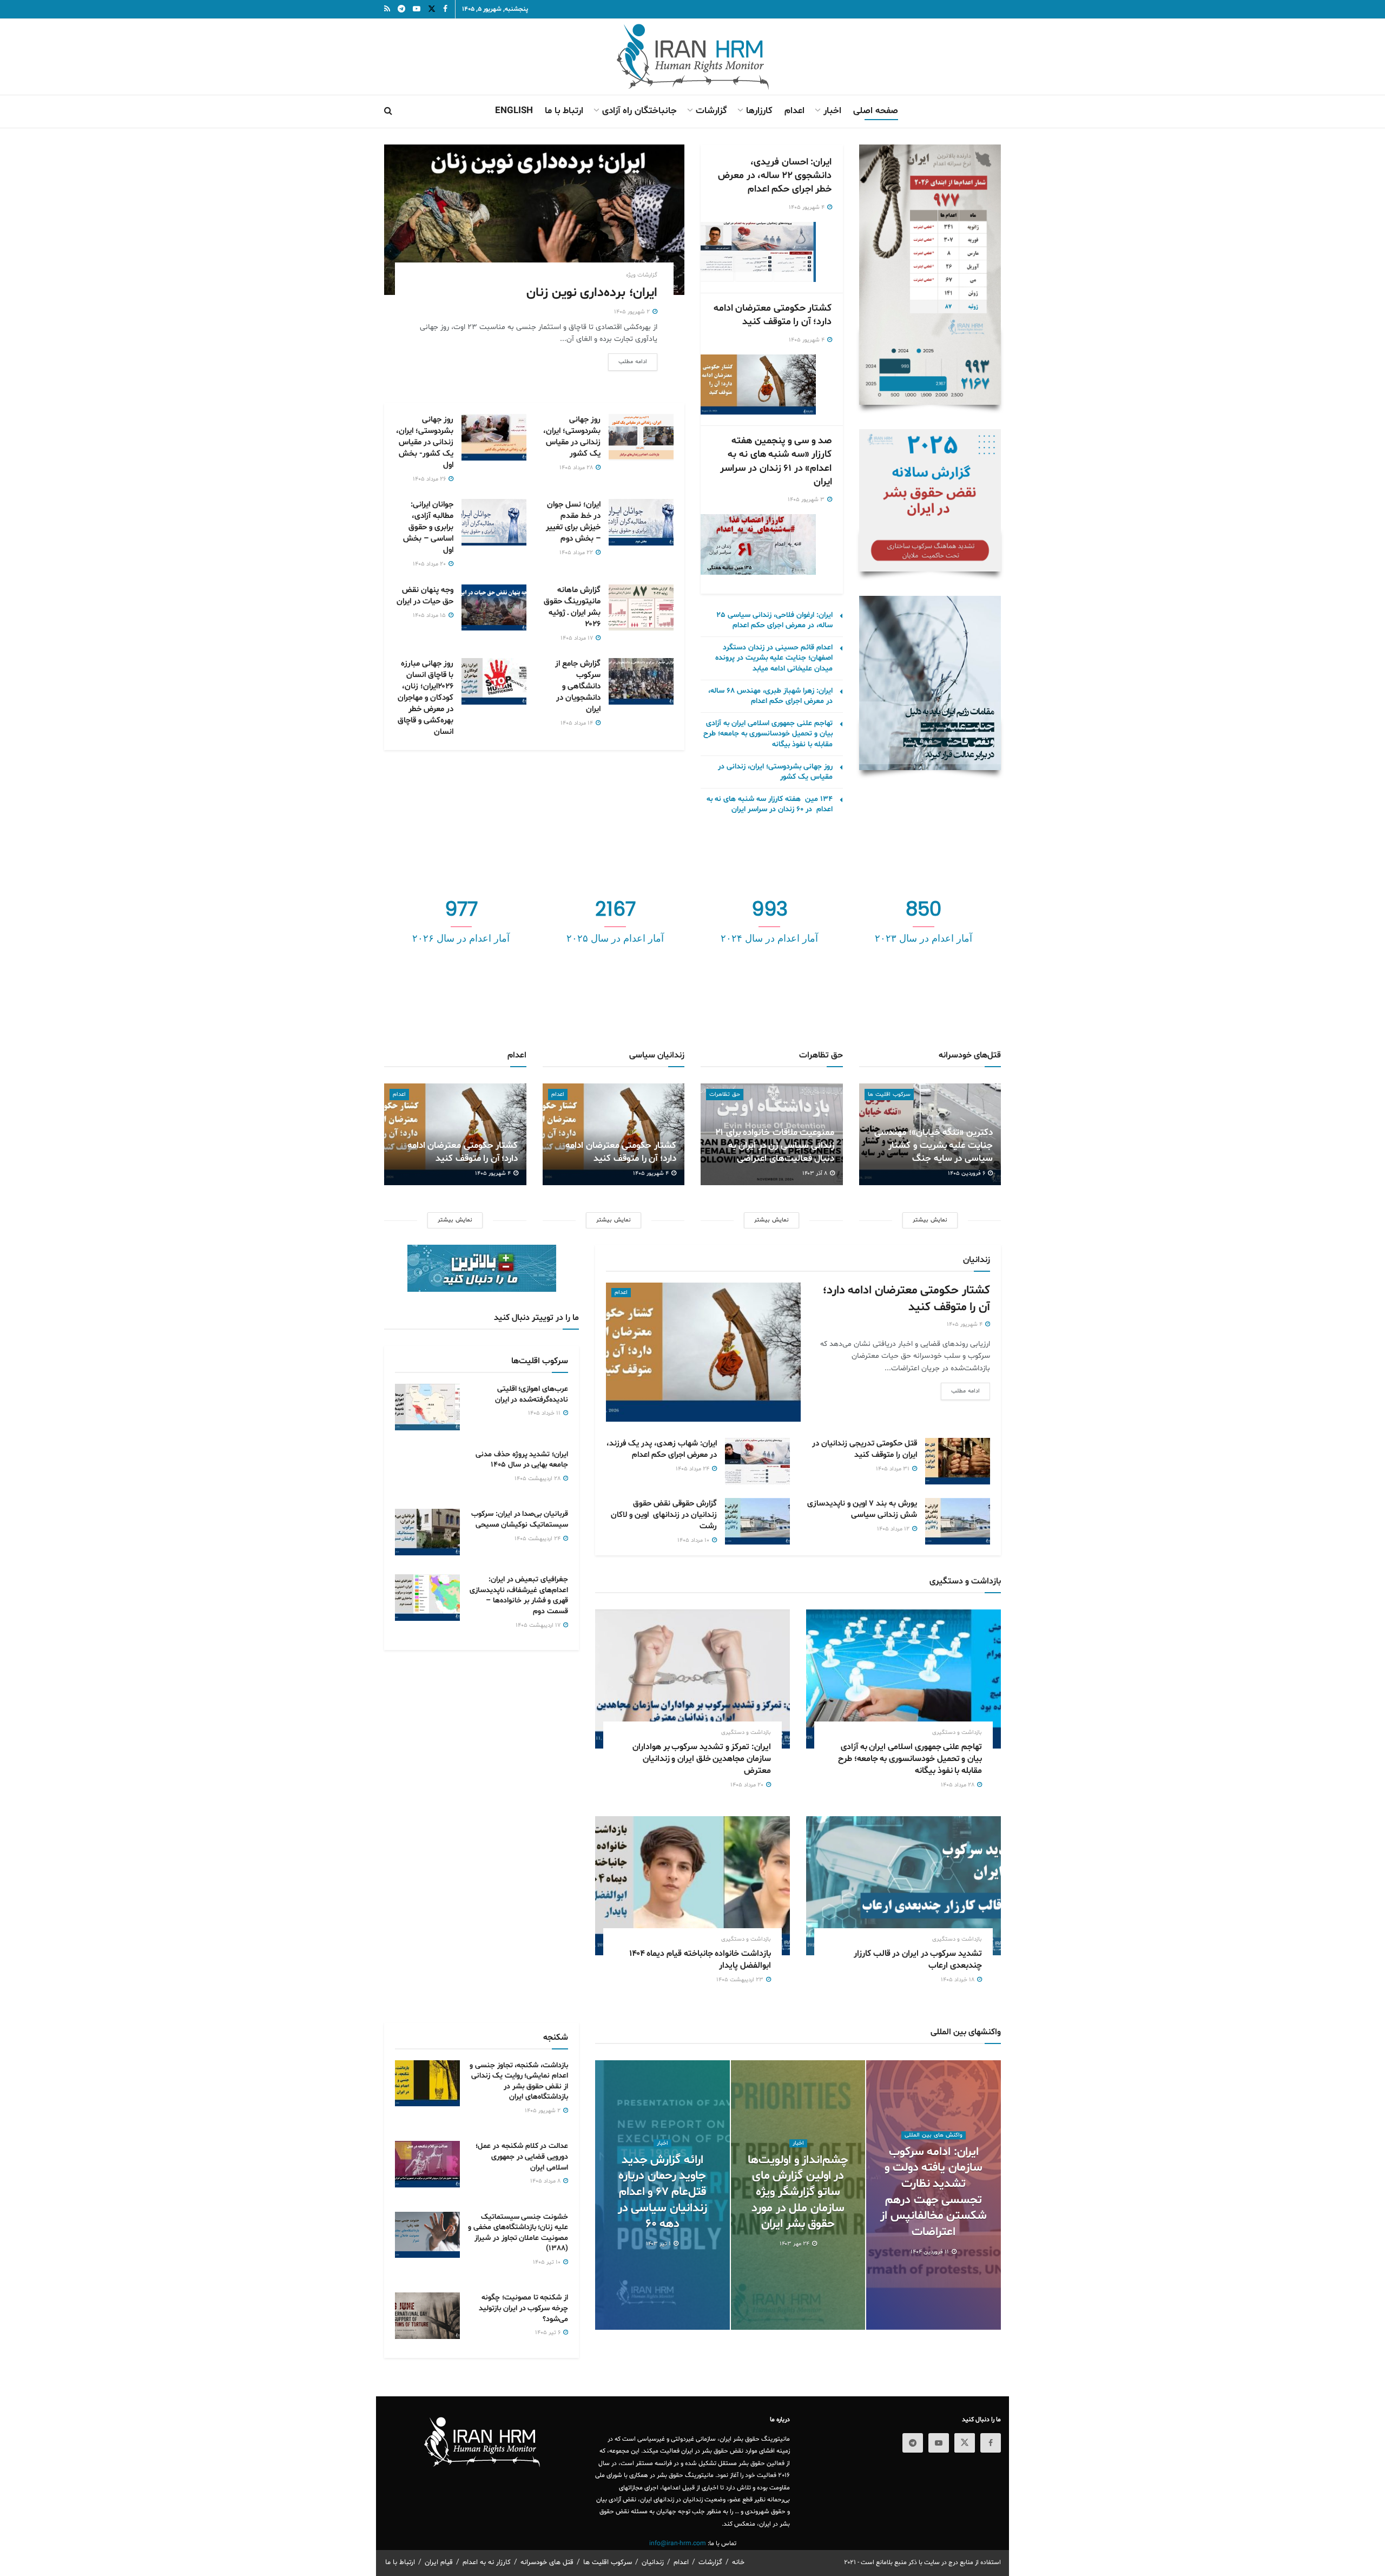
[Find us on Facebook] (991, 2443)
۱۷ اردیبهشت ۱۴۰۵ (539, 1625)
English (514, 111)
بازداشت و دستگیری (957, 1733)
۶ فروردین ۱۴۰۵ (967, 1174)
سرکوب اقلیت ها (889, 1095)
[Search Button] (388, 111)
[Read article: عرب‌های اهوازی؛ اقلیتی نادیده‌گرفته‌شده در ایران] (427, 1407)
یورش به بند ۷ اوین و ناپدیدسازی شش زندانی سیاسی (862, 1509)
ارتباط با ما (564, 111)
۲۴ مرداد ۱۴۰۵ (693, 1469)
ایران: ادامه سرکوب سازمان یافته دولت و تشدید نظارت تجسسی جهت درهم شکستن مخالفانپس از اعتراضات (934, 2192)
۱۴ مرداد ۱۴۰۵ (578, 723)
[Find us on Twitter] (965, 2443)
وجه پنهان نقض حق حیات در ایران (425, 596)
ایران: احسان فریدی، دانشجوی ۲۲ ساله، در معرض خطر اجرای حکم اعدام (775, 176)
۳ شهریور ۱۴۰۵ (807, 500)
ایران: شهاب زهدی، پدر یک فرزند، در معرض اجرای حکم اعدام (662, 1449)
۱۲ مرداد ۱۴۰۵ (894, 1529)
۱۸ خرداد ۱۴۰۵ (958, 1980)
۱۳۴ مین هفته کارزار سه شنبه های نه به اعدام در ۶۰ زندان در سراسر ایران (770, 804)
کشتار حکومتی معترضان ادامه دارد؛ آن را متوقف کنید (773, 315)
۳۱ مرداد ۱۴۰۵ (893, 1469)
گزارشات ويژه (642, 275)
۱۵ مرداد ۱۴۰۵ (430, 616)
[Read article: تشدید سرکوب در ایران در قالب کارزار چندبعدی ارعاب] (903, 1886)
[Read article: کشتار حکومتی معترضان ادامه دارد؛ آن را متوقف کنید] (756, 385)
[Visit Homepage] (693, 57)
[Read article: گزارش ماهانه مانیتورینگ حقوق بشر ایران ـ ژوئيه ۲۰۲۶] (641, 608)
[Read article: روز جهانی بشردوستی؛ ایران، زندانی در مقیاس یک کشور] (641, 437)
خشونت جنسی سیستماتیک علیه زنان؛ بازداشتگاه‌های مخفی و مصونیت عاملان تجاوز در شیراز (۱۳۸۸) (518, 2233)
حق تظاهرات (725, 1095)
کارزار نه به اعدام (487, 2562)
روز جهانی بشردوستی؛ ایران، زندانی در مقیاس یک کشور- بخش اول (425, 442)
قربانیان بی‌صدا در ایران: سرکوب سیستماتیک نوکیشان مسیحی (520, 1519)
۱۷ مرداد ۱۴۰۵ (578, 638)
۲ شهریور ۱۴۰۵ (633, 312)
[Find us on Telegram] (913, 2443)
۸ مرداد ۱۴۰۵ (546, 2181)
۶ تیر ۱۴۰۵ (549, 2333)
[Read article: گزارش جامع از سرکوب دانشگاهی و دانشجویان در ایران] (641, 681)
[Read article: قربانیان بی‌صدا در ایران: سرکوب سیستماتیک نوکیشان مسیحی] (427, 1532)
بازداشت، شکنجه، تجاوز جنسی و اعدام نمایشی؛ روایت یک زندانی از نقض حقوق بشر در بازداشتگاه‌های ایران (519, 2081)
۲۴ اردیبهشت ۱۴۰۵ (538, 1539)
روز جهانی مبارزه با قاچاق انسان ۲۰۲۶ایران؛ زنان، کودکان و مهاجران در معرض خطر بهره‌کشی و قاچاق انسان (426, 698)
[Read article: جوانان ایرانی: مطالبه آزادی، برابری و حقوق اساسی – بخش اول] (494, 522)
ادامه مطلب (628, 362)
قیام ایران (439, 2562)
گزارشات (711, 111)
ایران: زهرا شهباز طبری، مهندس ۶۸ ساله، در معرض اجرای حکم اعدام (770, 696)
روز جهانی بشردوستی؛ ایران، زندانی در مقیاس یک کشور (572, 437)
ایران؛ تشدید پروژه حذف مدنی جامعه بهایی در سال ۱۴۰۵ (522, 1460)
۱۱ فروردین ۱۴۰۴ (931, 2252)
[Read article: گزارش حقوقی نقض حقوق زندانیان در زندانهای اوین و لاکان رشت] (757, 1521)
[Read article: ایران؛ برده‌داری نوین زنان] (534, 220)
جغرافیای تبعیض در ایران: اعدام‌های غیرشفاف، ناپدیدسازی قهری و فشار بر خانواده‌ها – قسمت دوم (519, 1595)
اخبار (832, 111)
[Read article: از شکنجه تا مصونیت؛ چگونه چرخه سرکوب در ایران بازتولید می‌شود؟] (427, 2316)
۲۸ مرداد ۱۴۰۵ (577, 468)
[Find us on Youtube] (939, 2443)
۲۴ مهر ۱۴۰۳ (795, 2244)
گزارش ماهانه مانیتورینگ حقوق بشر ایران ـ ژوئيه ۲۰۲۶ (572, 607)
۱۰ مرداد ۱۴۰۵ (694, 1540)
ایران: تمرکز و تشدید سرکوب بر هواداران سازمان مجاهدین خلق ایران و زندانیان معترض (702, 1759)
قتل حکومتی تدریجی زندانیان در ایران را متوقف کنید (865, 1449)
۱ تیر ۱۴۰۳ (659, 2244)
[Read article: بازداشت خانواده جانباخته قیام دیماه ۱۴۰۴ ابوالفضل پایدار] (692, 1886)
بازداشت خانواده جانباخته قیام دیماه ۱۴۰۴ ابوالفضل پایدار (700, 1960)
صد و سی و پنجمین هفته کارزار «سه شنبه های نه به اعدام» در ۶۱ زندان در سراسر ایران (776, 461)
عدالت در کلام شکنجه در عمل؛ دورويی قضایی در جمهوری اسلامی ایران (522, 2157)
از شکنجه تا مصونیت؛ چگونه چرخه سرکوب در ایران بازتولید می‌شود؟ (523, 2308)
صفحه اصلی (876, 111)
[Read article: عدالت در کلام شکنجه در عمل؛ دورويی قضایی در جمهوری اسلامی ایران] (427, 2164)
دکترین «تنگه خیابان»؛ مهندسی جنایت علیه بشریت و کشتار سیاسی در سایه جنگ (934, 1145)
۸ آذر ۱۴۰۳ (816, 1174)
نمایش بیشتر (455, 1220)
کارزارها (759, 111)
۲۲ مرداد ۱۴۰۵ (577, 553)
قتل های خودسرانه (547, 2562)
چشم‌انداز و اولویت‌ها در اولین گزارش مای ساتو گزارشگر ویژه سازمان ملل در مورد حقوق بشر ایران (798, 2193)
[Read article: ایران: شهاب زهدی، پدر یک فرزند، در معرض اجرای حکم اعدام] (757, 1461)
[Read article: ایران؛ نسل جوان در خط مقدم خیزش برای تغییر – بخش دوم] (641, 522)
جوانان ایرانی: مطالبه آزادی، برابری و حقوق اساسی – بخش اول (428, 527)
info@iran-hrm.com (678, 2544)
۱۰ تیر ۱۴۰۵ (548, 2262)
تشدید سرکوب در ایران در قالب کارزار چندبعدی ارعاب (918, 1960)
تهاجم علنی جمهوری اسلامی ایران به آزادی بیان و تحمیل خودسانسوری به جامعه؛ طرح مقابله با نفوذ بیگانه (768, 734)
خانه (738, 2562)
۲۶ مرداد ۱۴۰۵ (430, 479)
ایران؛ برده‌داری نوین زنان (592, 293)
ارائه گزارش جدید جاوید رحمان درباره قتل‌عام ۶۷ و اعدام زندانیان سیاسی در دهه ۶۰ (662, 2193)
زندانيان (653, 2562)
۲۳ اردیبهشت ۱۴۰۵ (741, 1980)
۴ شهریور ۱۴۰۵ (807, 208)
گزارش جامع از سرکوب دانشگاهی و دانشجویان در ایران (578, 686)
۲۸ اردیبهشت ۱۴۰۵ (538, 1479)
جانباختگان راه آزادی (639, 111)
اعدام (794, 111)
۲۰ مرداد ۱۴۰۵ (430, 564)
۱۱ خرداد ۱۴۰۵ (545, 1413)
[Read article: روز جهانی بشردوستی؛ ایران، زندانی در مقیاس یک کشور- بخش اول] (494, 437)
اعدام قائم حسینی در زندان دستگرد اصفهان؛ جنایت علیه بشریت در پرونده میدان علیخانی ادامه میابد (774, 658)
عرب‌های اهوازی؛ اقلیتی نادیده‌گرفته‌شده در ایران (532, 1394)
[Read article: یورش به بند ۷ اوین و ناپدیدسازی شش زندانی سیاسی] (958, 1521)
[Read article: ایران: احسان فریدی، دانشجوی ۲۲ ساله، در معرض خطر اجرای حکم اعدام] (756, 252)
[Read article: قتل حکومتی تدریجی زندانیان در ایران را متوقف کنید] (958, 1461)
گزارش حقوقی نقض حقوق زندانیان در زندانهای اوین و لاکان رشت (664, 1515)
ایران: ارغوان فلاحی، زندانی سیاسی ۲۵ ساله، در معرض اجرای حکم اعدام (774, 620)
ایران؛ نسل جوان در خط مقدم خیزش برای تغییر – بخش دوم (573, 522)
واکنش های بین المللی (934, 2135)
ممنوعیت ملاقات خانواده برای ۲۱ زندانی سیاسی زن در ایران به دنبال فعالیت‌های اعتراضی (775, 1145)
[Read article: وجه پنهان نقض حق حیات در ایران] (494, 608)
